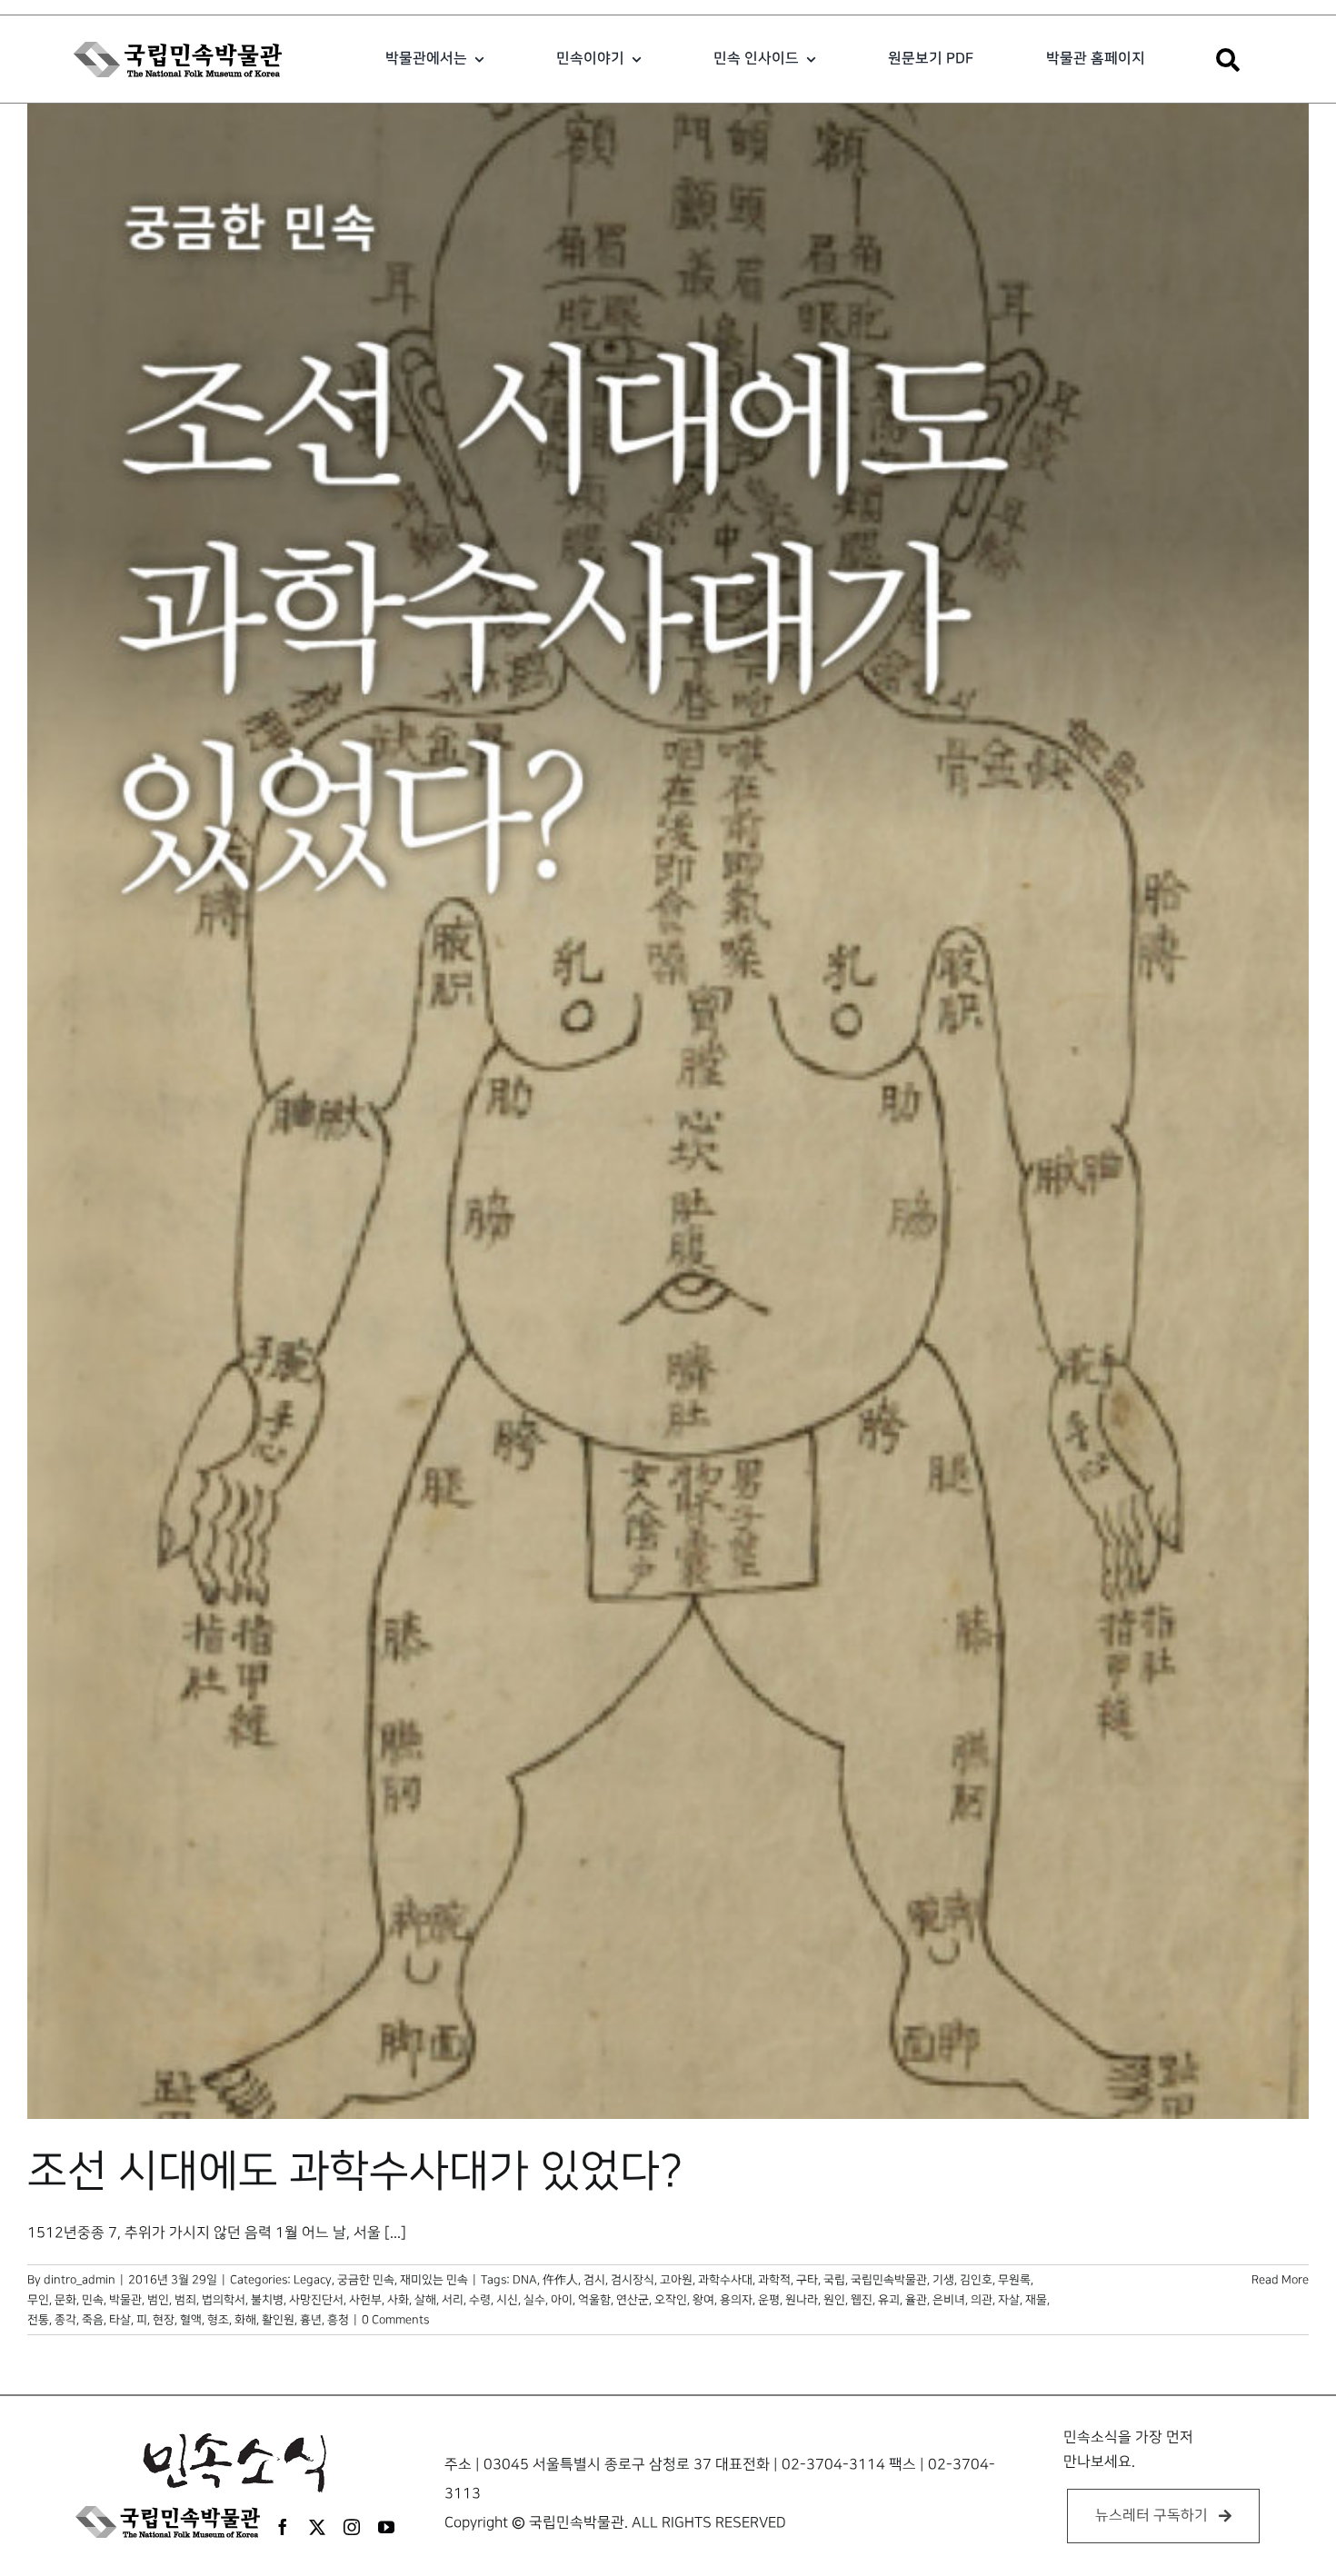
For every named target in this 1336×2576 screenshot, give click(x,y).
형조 (218, 2320)
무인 (38, 2300)
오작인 (671, 2300)
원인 (834, 2300)
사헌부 (365, 2300)
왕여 (703, 2300)
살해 (425, 2300)
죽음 (93, 2320)
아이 (562, 2300)
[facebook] (283, 2527)
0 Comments (395, 2320)
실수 (534, 2300)
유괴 (889, 2300)
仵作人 (560, 2280)
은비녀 (949, 2300)
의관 (982, 2300)
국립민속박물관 (889, 2280)
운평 (769, 2300)
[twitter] (317, 2527)
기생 (943, 2280)
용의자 (736, 2300)
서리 (453, 2300)
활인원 (278, 2320)
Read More (1280, 2280)
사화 (398, 2300)
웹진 (862, 2300)
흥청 (338, 2320)
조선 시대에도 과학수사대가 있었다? (355, 2172)
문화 (65, 2300)
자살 (1009, 2300)
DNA (525, 2280)
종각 (65, 2320)
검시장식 (633, 2280)
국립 (834, 2280)
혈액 (191, 2320)
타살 (120, 2320)
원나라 (802, 2300)
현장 (164, 2320)
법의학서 (224, 2300)
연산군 (633, 2300)
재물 (1036, 2300)
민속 (93, 2300)
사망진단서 (316, 2300)
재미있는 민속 (434, 2280)
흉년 (311, 2320)
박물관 (125, 2300)
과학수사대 (725, 2280)
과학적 (774, 2280)
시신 (507, 2300)
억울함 (594, 2300)
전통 (38, 2320)
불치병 (267, 2300)
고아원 (676, 2280)
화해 (245, 2320)
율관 (916, 2300)
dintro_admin (80, 2280)
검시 (594, 2280)
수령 (480, 2300)
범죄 (185, 2300)
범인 (158, 2300)
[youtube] (386, 2527)
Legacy (313, 2280)
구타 (807, 2280)
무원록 (1014, 2280)
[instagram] (352, 2527)
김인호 (976, 2280)
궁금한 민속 (366, 2280)
